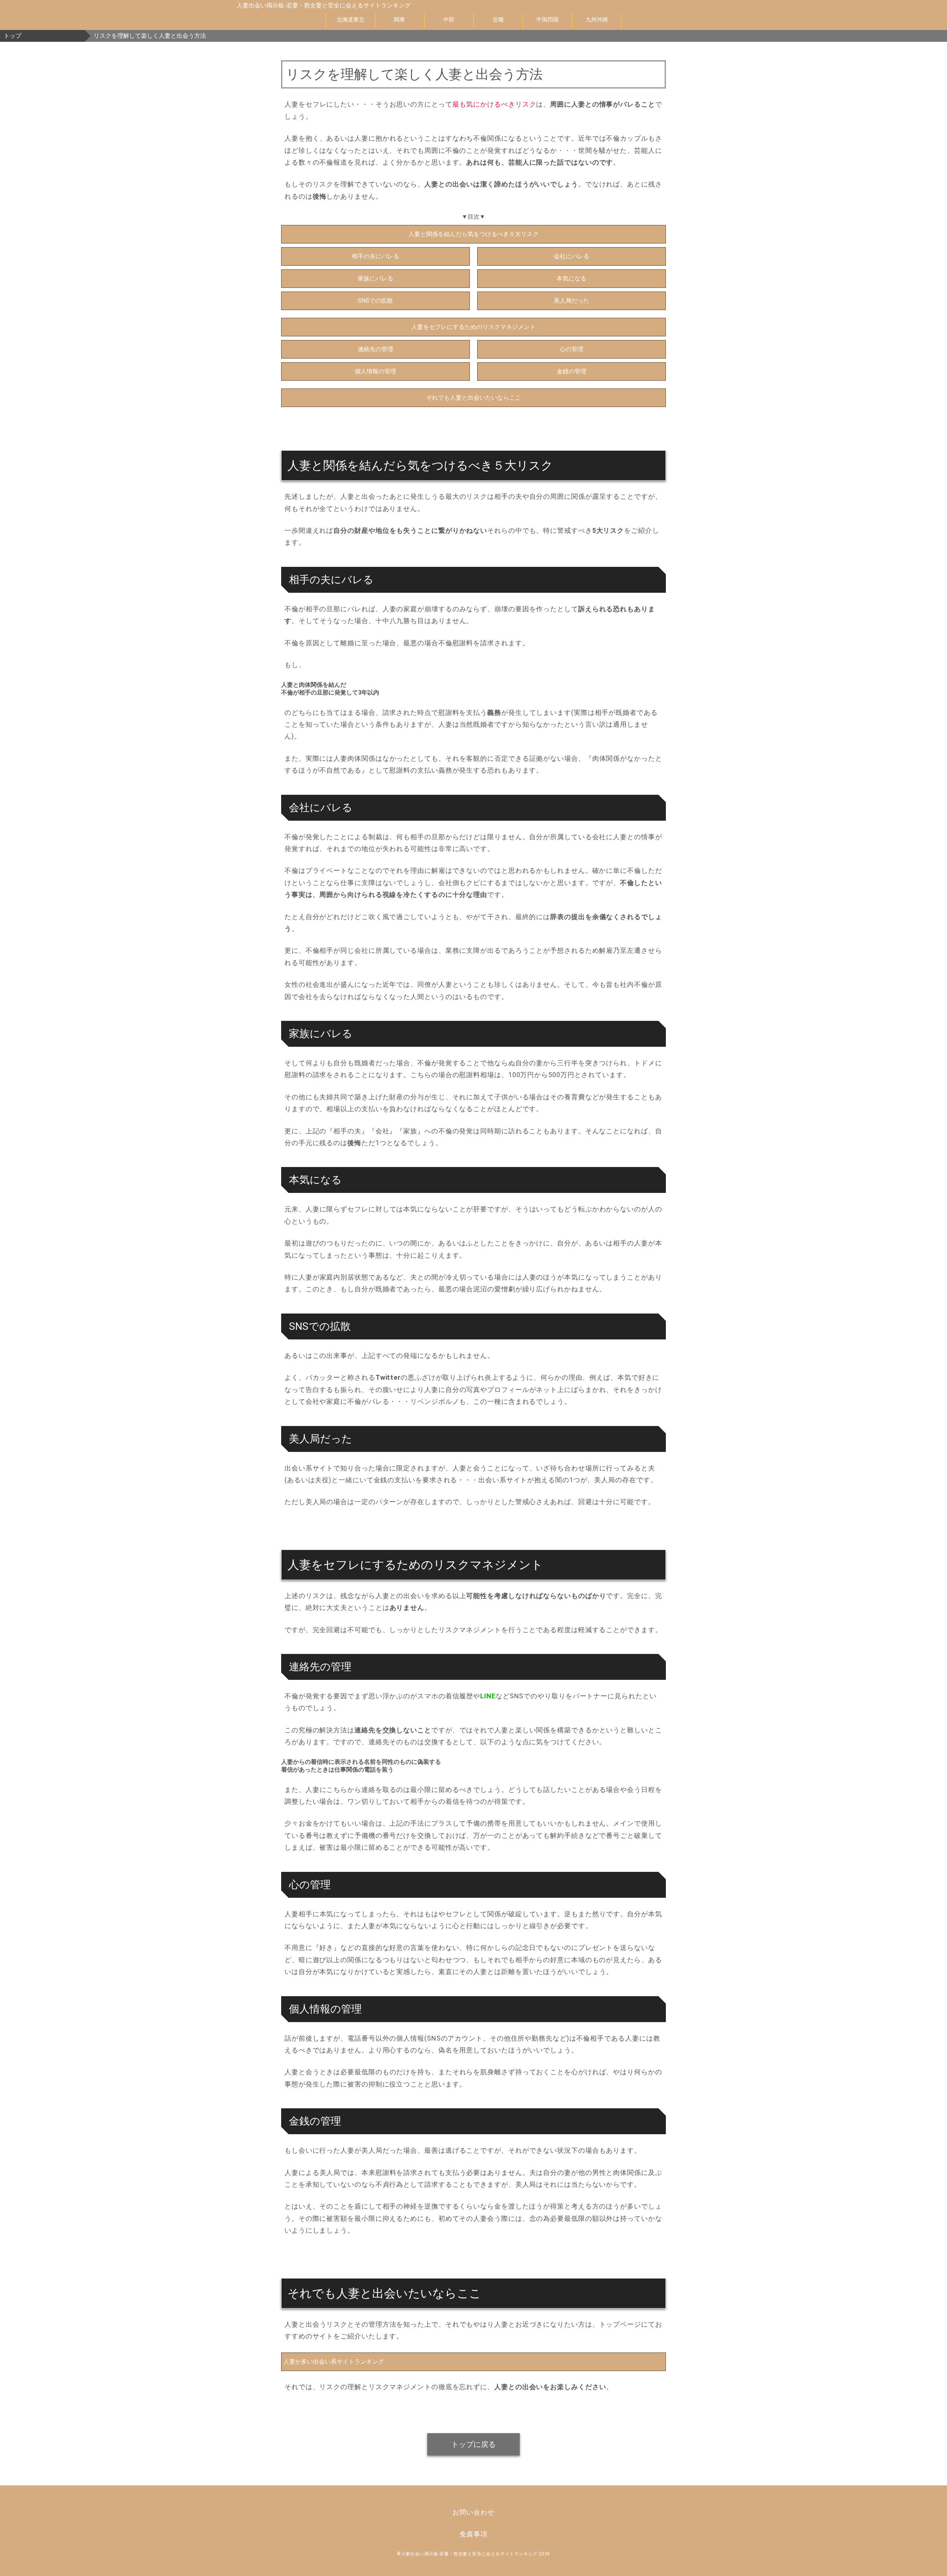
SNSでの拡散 (375, 301)
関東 (400, 20)
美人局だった (572, 301)
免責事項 (473, 2534)
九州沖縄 (597, 20)
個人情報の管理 (375, 371)
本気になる (572, 278)
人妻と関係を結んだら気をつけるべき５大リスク (473, 234)
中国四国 (547, 20)
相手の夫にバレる (375, 256)
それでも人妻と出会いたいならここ (473, 398)
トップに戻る (473, 2444)
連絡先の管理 (375, 349)
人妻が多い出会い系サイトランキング (334, 2362)
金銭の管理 (572, 371)
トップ (13, 36)
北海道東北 (351, 20)
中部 (449, 20)
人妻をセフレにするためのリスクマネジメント (473, 327)
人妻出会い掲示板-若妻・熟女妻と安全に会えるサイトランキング (324, 5)
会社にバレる (572, 256)
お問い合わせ (473, 2512)
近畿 (498, 20)
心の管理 (572, 349)
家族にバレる (375, 278)
